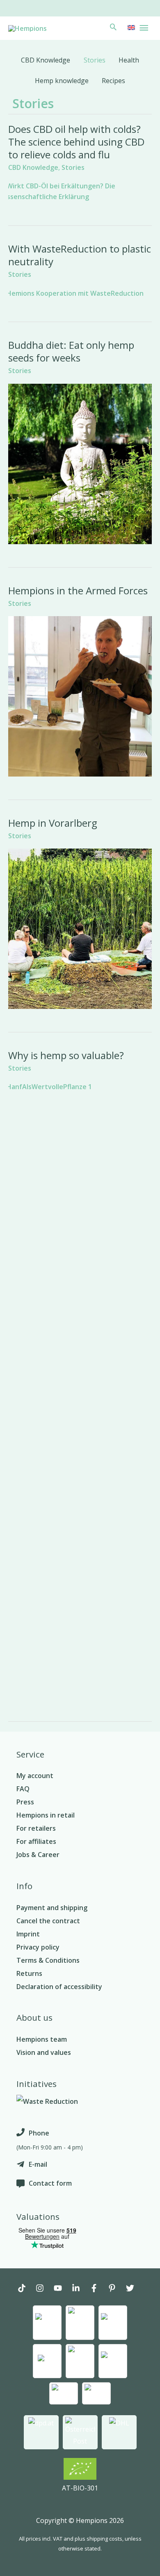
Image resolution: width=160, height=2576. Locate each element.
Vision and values (44, 2052)
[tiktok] (26, 2289)
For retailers (36, 1828)
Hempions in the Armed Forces (78, 590)
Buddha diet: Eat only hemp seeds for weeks (71, 351)
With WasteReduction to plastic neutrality (80, 255)
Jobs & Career (38, 1855)
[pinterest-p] (116, 2289)
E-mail (38, 2164)
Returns (29, 1973)
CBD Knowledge (33, 167)
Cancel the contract (48, 1921)
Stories (73, 167)
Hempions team (42, 2039)
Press (25, 1802)
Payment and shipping (52, 1908)
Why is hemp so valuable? (66, 1055)
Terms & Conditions (48, 1960)
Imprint (28, 1934)
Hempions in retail (46, 1815)
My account (35, 1776)
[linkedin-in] (80, 2289)
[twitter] (134, 2289)
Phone (39, 2133)
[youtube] (62, 2289)
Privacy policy (38, 1947)
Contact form (50, 2183)
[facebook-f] (98, 2289)
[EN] (130, 27)
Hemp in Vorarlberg (53, 823)
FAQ (23, 1789)
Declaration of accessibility (59, 1987)
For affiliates (36, 1841)
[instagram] (44, 2289)
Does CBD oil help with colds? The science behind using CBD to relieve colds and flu (76, 142)
